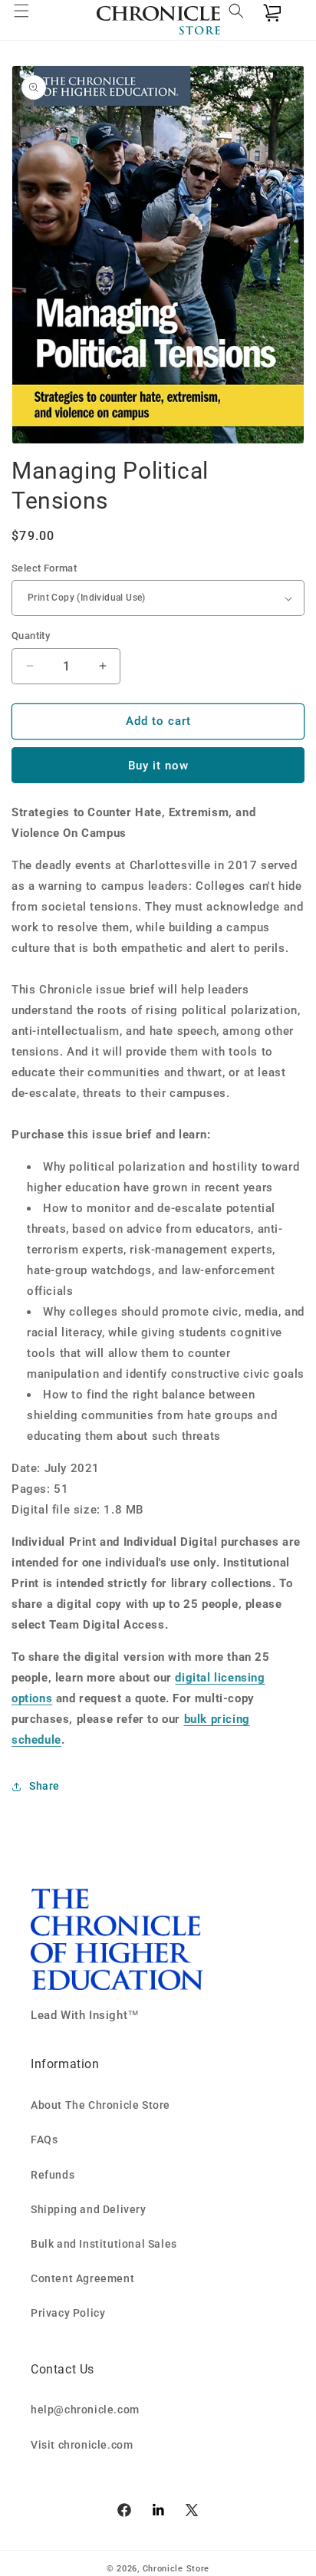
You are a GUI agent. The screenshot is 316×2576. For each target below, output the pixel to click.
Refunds (53, 2175)
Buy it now (158, 766)
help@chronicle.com (85, 2410)
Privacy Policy (68, 2313)
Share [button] (44, 1786)
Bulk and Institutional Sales (104, 2244)
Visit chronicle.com (82, 2445)
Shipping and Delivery (89, 2209)
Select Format (44, 568)
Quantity (31, 636)
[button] (31, 20)
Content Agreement (82, 2278)
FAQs (44, 2140)
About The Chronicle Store (100, 2105)
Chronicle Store (176, 2569)
